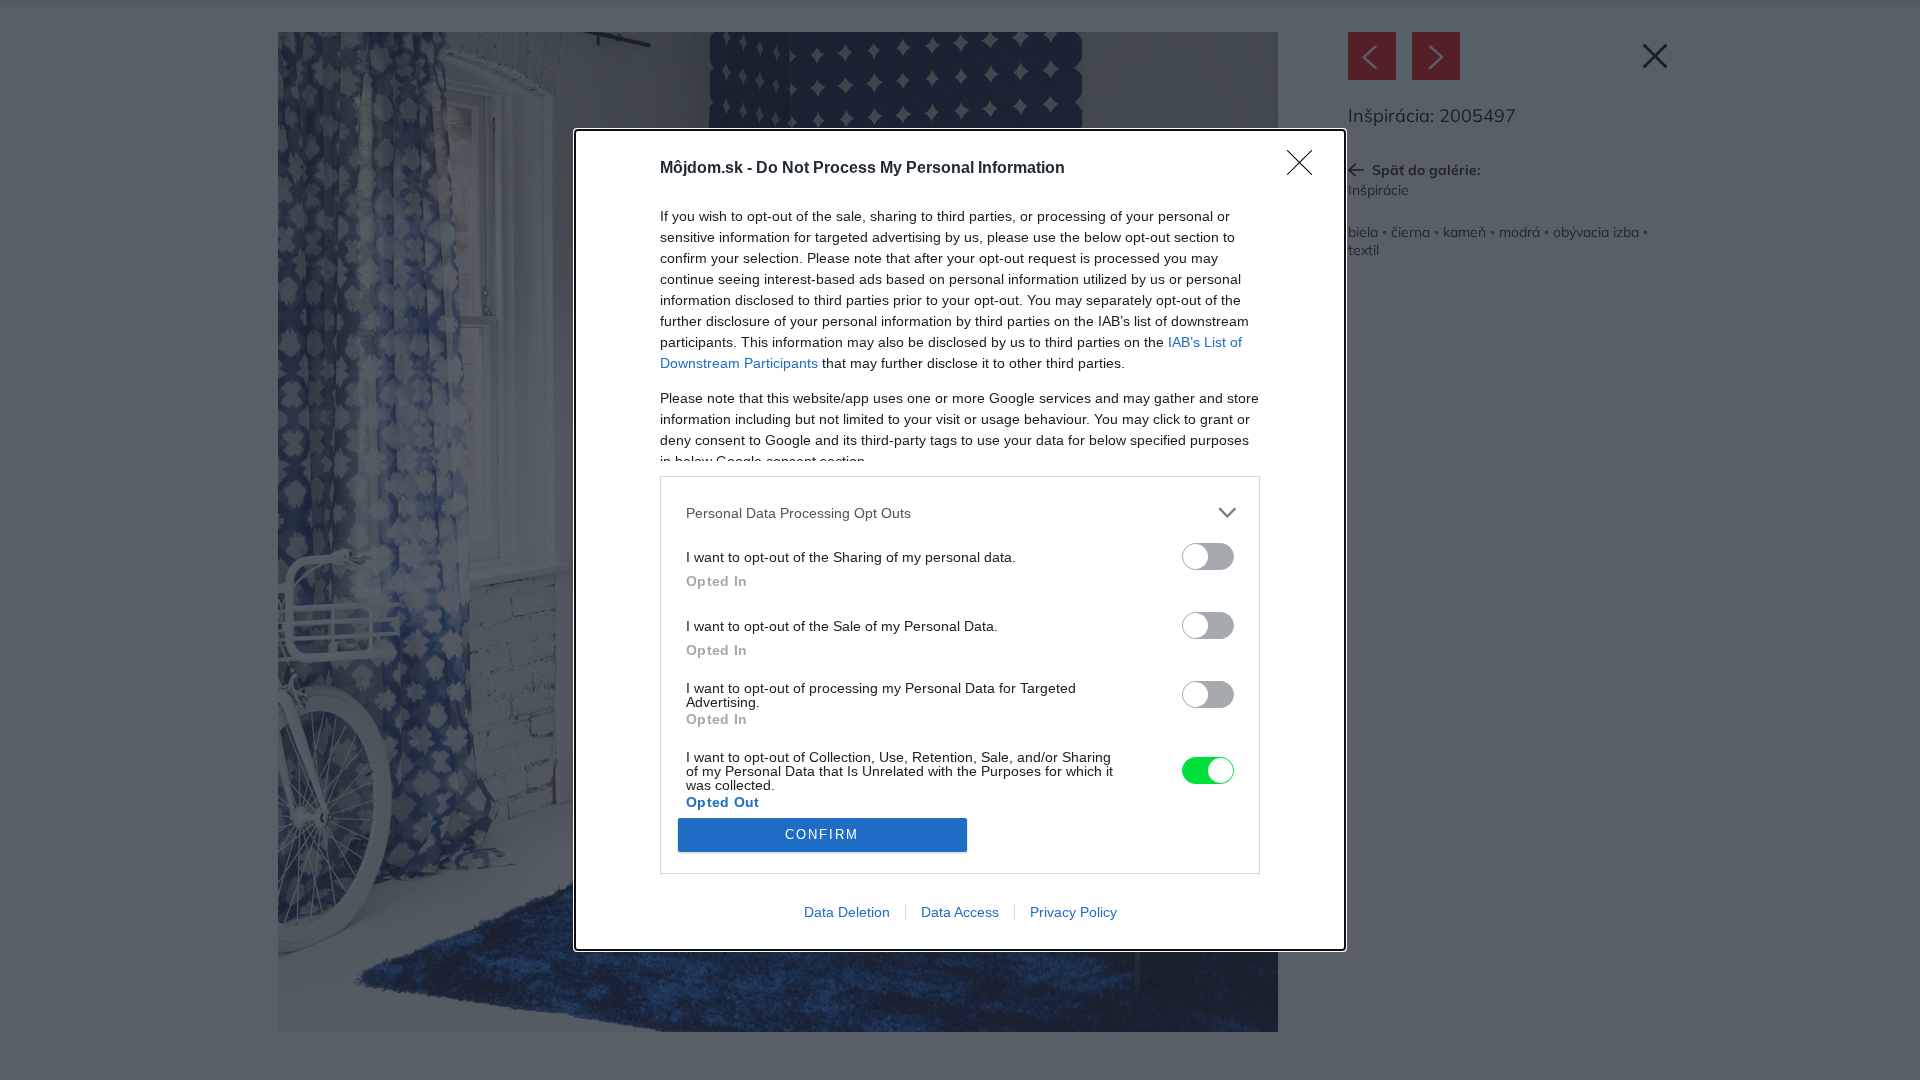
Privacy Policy (1073, 912)
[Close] (1306, 169)
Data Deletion (847, 912)
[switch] (1208, 556)
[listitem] (960, 512)
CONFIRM (822, 834)
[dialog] (960, 540)
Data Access (960, 912)
